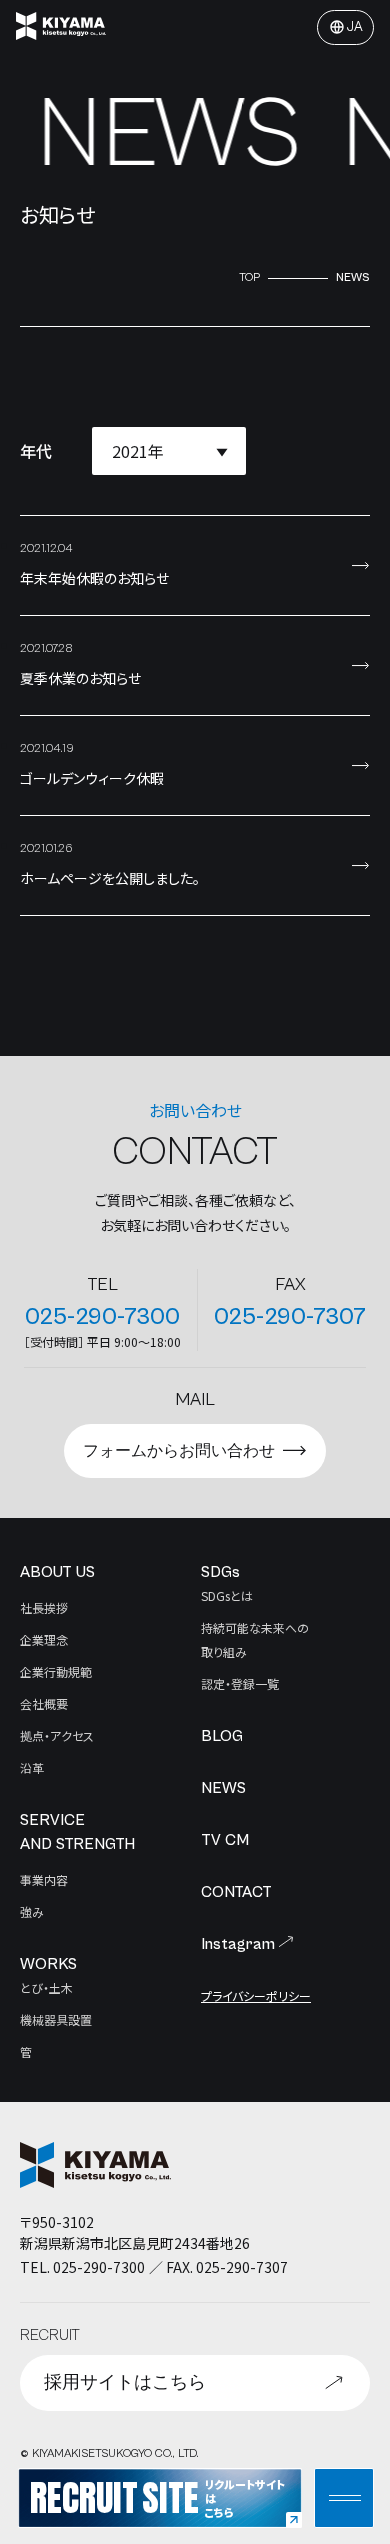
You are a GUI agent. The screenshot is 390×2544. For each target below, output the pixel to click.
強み (32, 1911)
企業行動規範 (56, 1671)
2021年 (138, 451)
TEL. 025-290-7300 (82, 2267)
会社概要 (44, 1703)
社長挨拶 (44, 1607)
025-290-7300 (102, 1317)
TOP (249, 277)
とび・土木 (46, 1987)
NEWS (353, 277)
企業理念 (44, 1639)
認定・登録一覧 (240, 1683)
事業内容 (44, 1879)
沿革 (32, 1767)
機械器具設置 (56, 2019)
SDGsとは (227, 1595)
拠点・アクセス (57, 1735)
